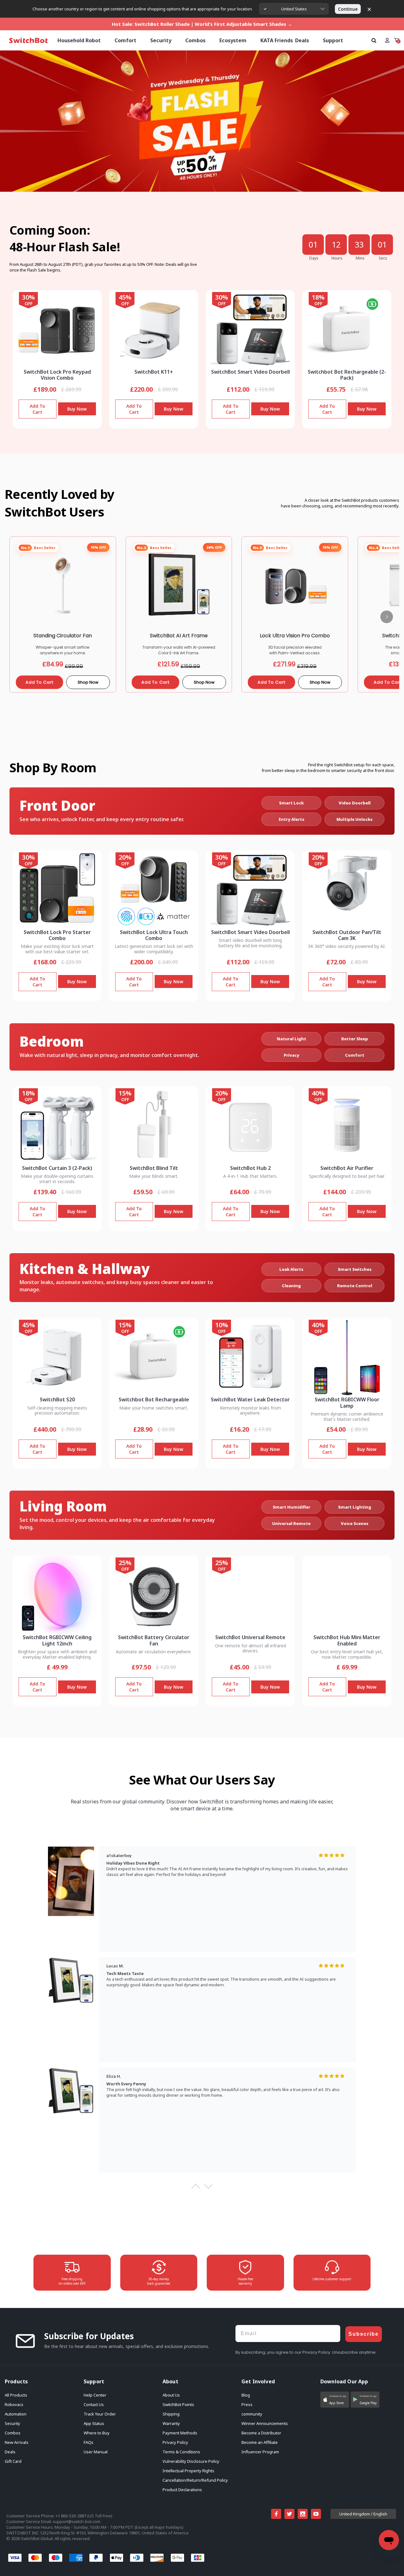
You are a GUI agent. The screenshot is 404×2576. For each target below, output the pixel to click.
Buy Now (77, 409)
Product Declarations (182, 2490)
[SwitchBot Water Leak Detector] (250, 1357)
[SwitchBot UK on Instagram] (303, 2514)
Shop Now (88, 682)
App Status (94, 2423)
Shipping (171, 2414)
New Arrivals (17, 2442)
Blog (246, 2395)
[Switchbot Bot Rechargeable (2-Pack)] (347, 330)
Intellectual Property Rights (188, 2471)
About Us (171, 2395)
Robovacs (14, 2404)
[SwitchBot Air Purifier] (347, 1126)
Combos (13, 2433)
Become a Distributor (261, 2433)
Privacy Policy (175, 2442)
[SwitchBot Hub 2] (250, 1126)
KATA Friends (277, 40)
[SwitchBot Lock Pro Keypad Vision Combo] (57, 330)
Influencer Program (260, 2452)
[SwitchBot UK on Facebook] (276, 2514)
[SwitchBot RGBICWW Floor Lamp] (347, 1357)
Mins (360, 258)
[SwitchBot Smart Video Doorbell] (250, 330)
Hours (337, 258)
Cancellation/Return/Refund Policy (195, 2480)
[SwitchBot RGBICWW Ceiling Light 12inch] (57, 1595)
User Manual (96, 2452)
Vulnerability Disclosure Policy (191, 2461)
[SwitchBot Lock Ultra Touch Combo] (154, 890)
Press (247, 2404)
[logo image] (28, 41)
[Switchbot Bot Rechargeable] (154, 1357)
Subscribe (364, 2334)
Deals (10, 2452)
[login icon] (387, 40)
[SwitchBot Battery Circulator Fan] (154, 1595)
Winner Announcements (265, 2423)
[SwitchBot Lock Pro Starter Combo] (57, 890)
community (252, 2414)
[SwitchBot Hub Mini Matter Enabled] (347, 1595)
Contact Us (94, 2404)
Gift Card (13, 2461)
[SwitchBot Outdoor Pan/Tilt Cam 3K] (347, 890)
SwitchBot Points (178, 2404)
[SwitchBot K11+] (154, 330)
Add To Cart (37, 409)
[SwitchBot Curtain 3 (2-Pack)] (57, 1126)
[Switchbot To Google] (366, 2536)
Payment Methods (180, 2433)
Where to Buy (97, 2433)
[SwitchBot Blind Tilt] (154, 1126)
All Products (16, 2395)
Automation (16, 2414)
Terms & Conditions (181, 2452)
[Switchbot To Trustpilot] (295, 2536)
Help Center (95, 2395)
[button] (196, 2188)
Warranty (171, 2423)
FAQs (89, 2442)
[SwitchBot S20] (57, 1357)
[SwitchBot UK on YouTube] (316, 2514)
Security (12, 2423)
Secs (383, 258)
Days (314, 258)
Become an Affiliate (260, 2442)
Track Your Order (100, 2414)
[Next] (387, 617)
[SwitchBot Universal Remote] (250, 1595)
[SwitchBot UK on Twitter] (289, 2514)
